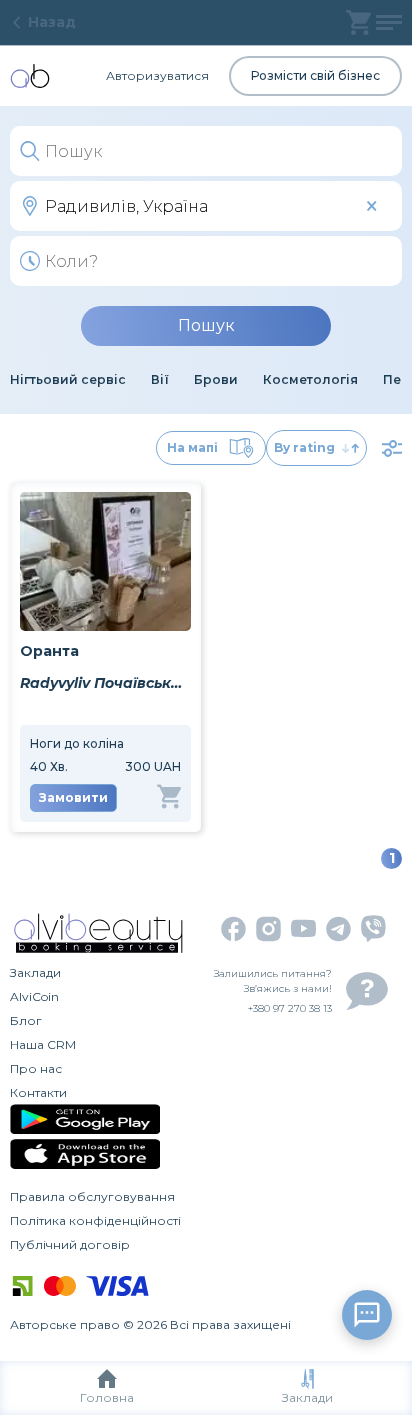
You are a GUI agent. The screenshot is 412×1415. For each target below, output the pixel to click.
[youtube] (303, 928)
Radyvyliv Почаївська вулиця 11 (105, 683)
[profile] (389, 22)
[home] (30, 76)
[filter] (392, 448)
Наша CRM (43, 1044)
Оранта (49, 651)
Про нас (36, 1068)
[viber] (373, 928)
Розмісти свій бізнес (315, 75)
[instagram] (268, 929)
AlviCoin (34, 996)
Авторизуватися (157, 75)
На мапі (192, 447)
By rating (304, 447)
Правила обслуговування (92, 1196)
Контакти (38, 1092)
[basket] (358, 22)
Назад (52, 22)
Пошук (206, 325)
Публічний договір (70, 1244)
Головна (107, 1397)
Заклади (307, 1397)
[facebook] (233, 929)
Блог (26, 1020)
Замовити (73, 797)
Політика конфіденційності (95, 1220)
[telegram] (338, 929)
